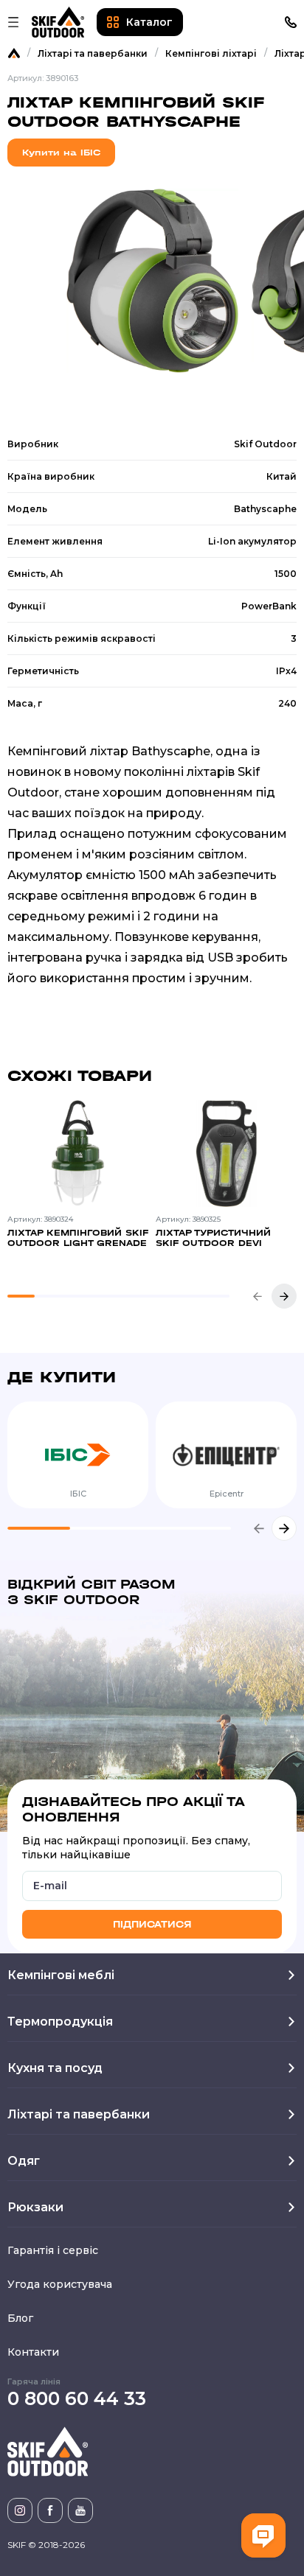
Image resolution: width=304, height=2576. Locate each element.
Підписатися (152, 1924)
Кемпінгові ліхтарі (211, 53)
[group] (78, 1184)
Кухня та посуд (55, 2068)
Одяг (24, 2161)
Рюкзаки (35, 2207)
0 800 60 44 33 (77, 2398)
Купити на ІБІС (61, 153)
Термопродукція (60, 2022)
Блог (20, 2318)
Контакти (33, 2352)
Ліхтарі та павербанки (93, 53)
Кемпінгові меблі (61, 1975)
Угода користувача (60, 2284)
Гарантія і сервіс (53, 2250)
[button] (258, 1296)
